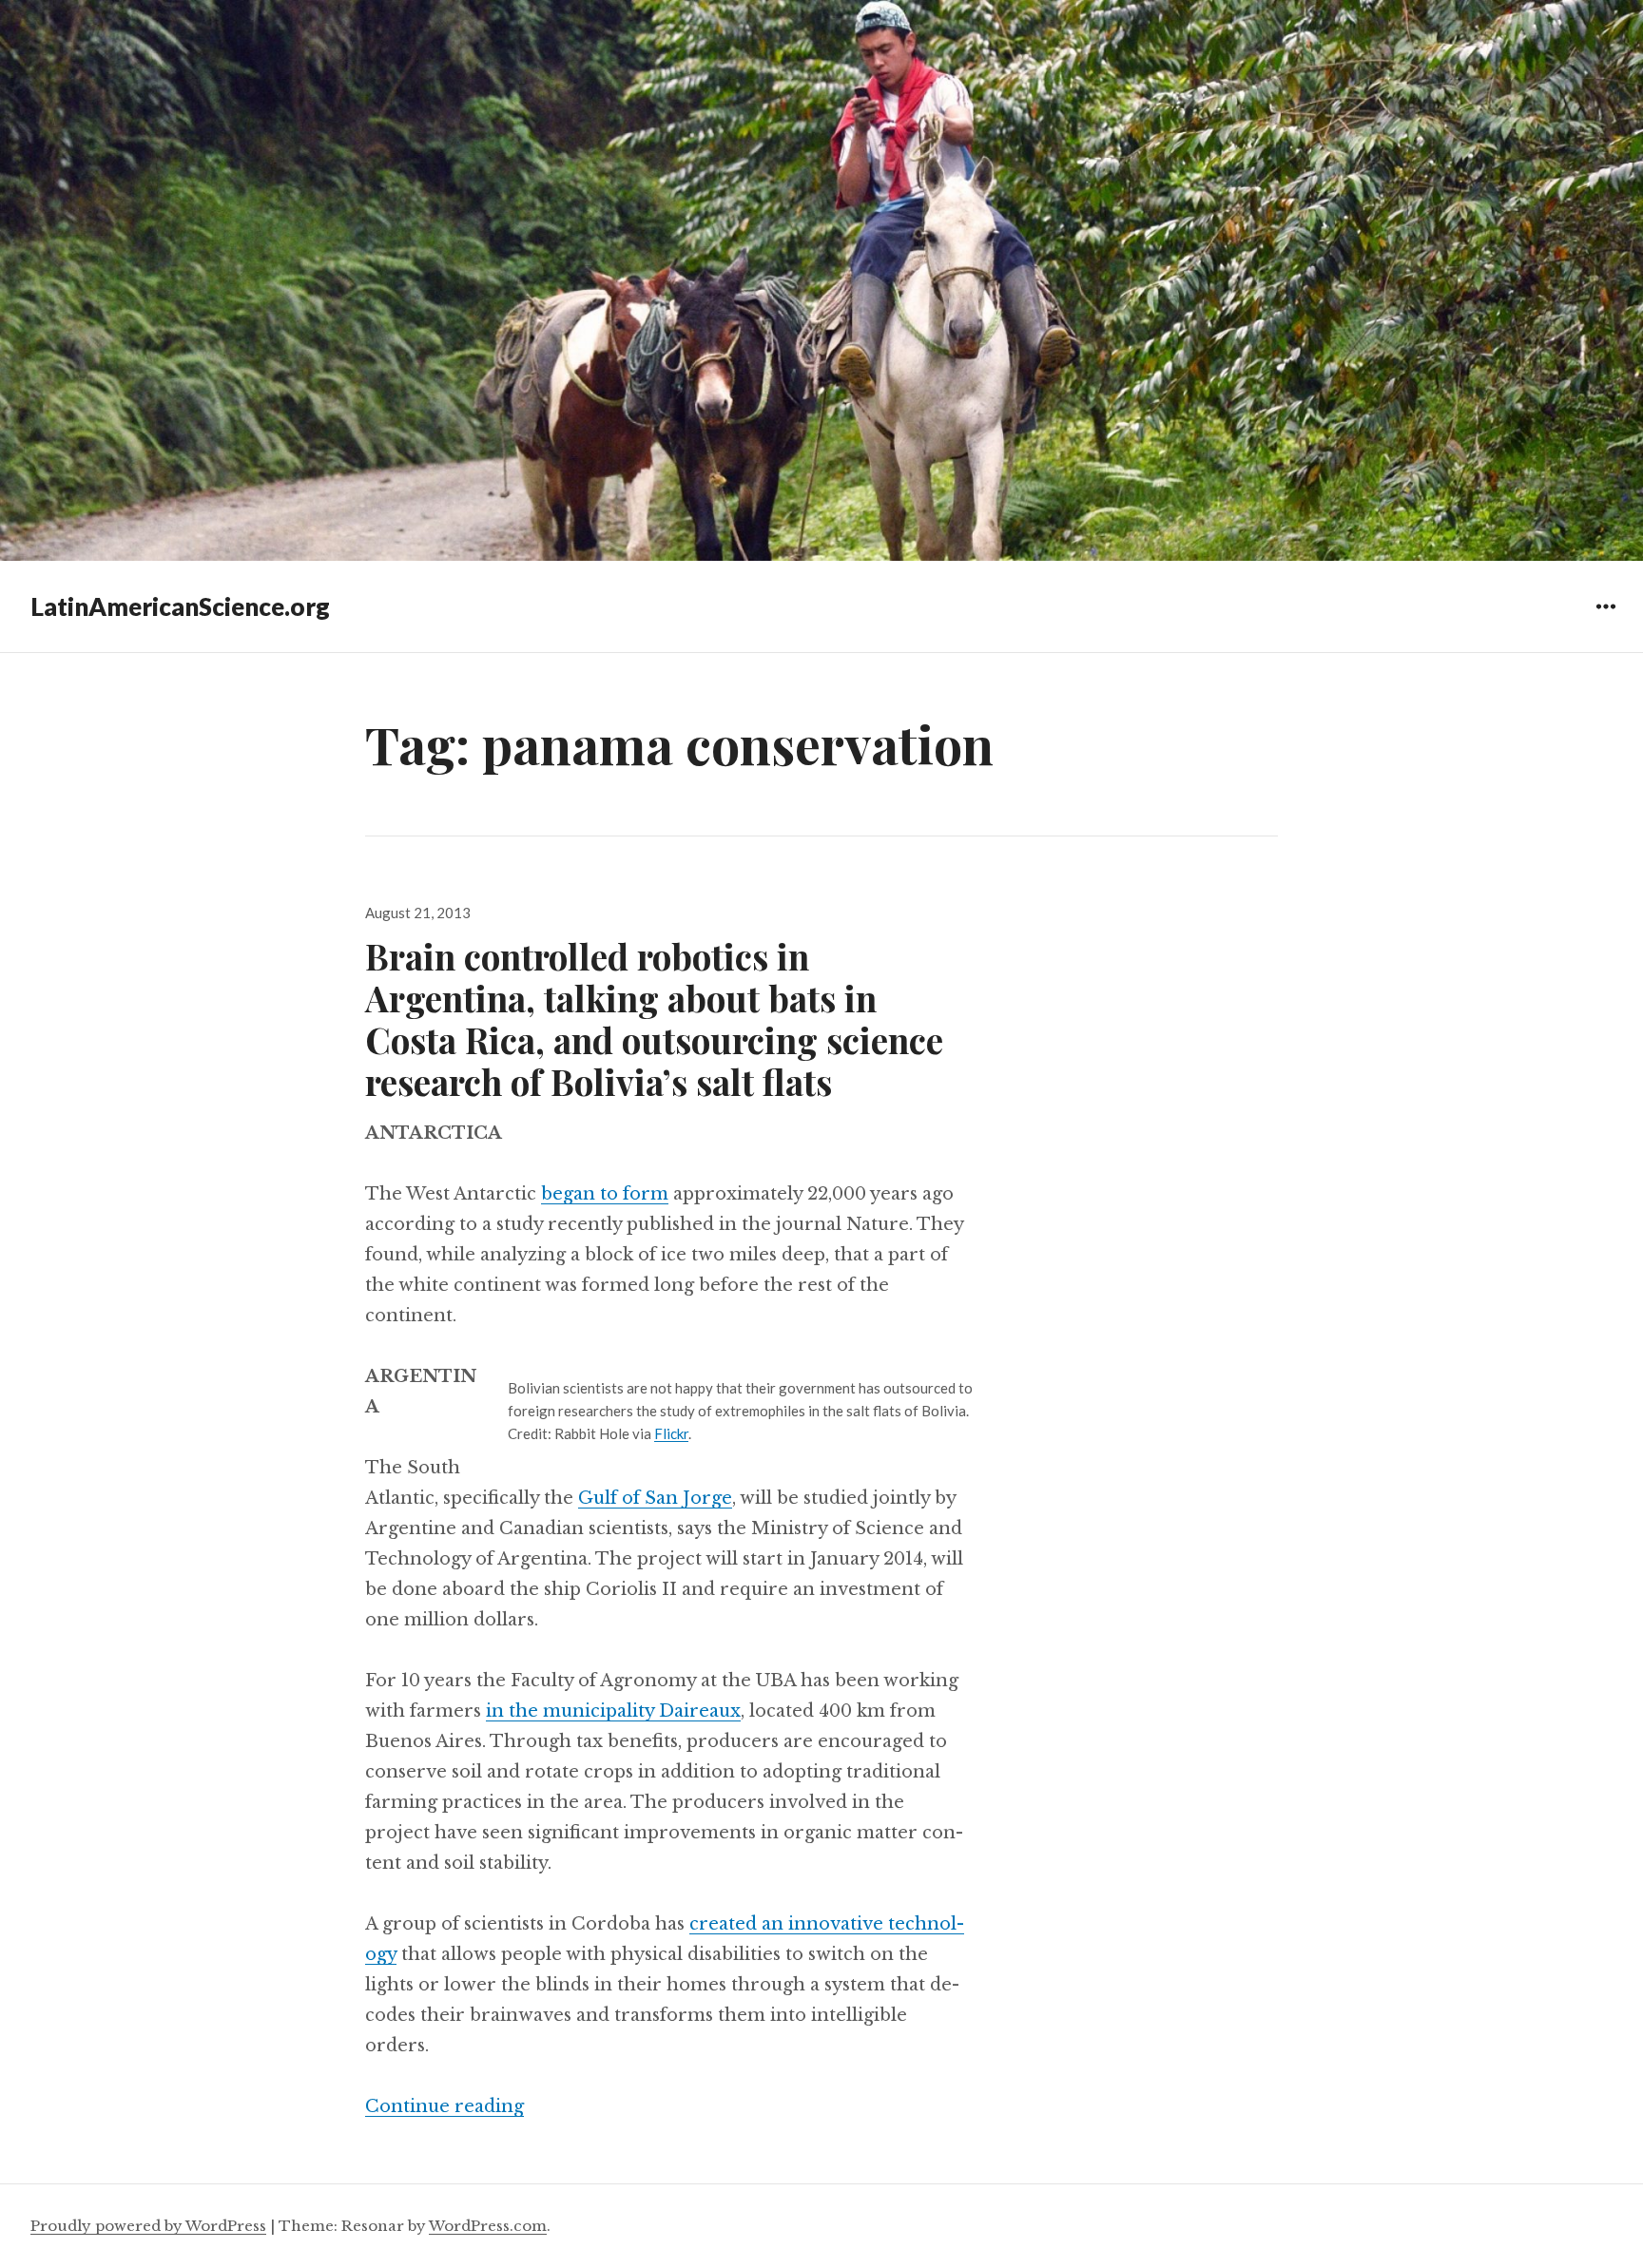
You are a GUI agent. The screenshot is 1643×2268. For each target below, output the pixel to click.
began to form (605, 1194)
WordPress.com (488, 2226)
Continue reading (445, 2106)
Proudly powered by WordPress (148, 2226)
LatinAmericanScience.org (180, 606)
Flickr (671, 1433)
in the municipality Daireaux (613, 1711)
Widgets (1605, 620)
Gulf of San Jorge (655, 1498)
